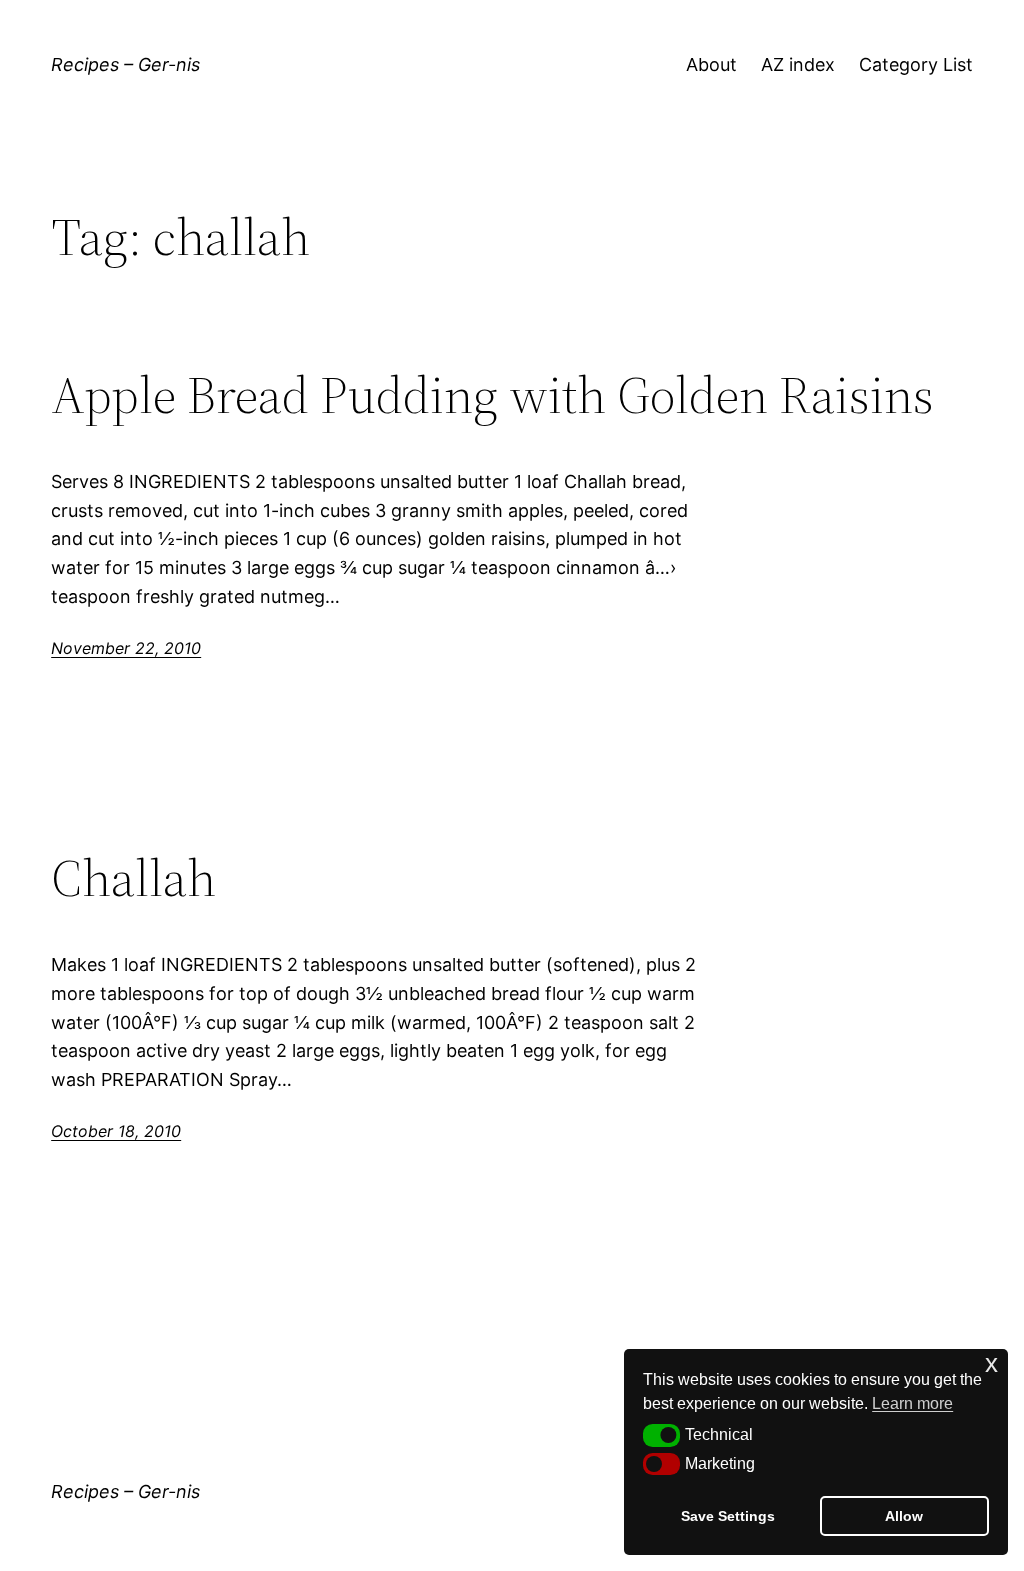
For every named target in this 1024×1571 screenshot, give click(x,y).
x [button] (991, 1363)
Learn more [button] (912, 1403)
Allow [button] (904, 1516)
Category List (916, 64)
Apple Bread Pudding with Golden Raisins (492, 395)
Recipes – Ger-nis (125, 64)
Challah (133, 878)
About (711, 64)
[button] (661, 1435)
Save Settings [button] (728, 1516)
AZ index (798, 64)
